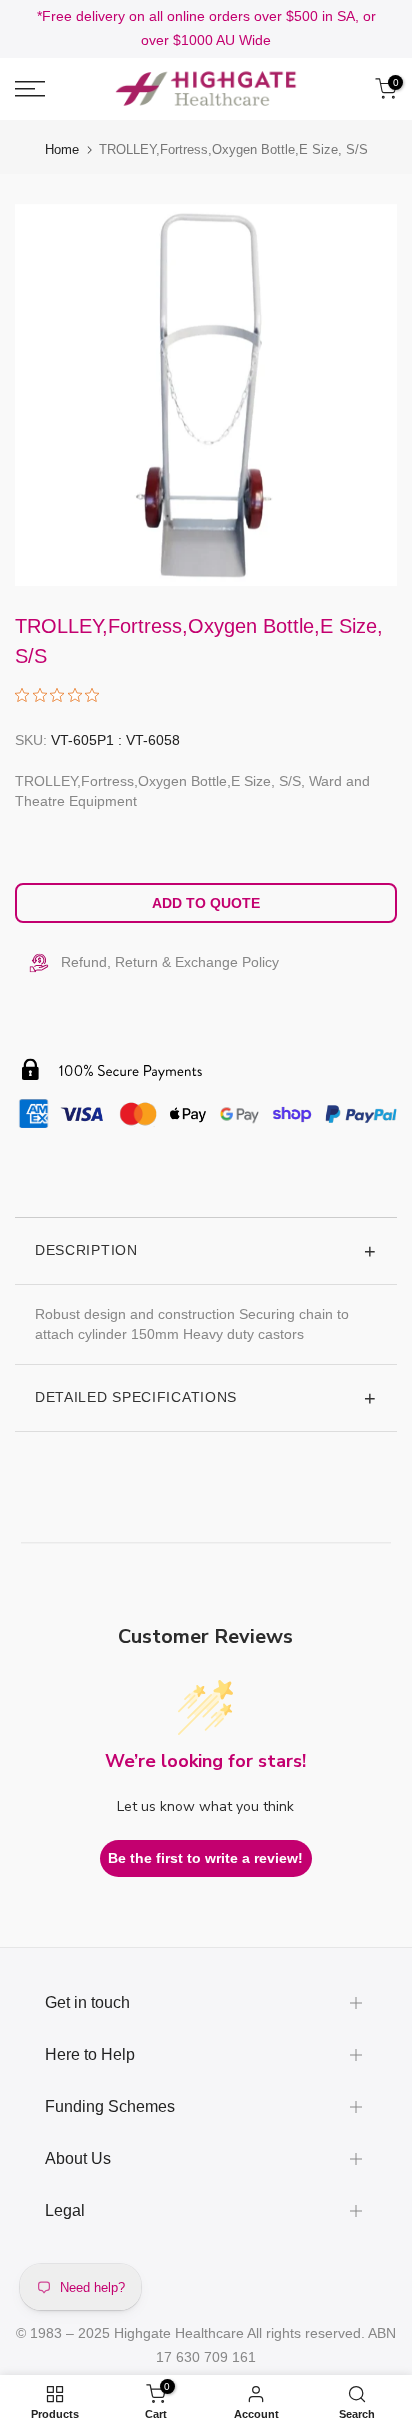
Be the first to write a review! (205, 1858)
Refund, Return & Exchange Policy (170, 962)
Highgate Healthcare (179, 2333)
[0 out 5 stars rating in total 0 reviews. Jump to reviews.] (62, 695)
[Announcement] (206, 29)
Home (62, 149)
